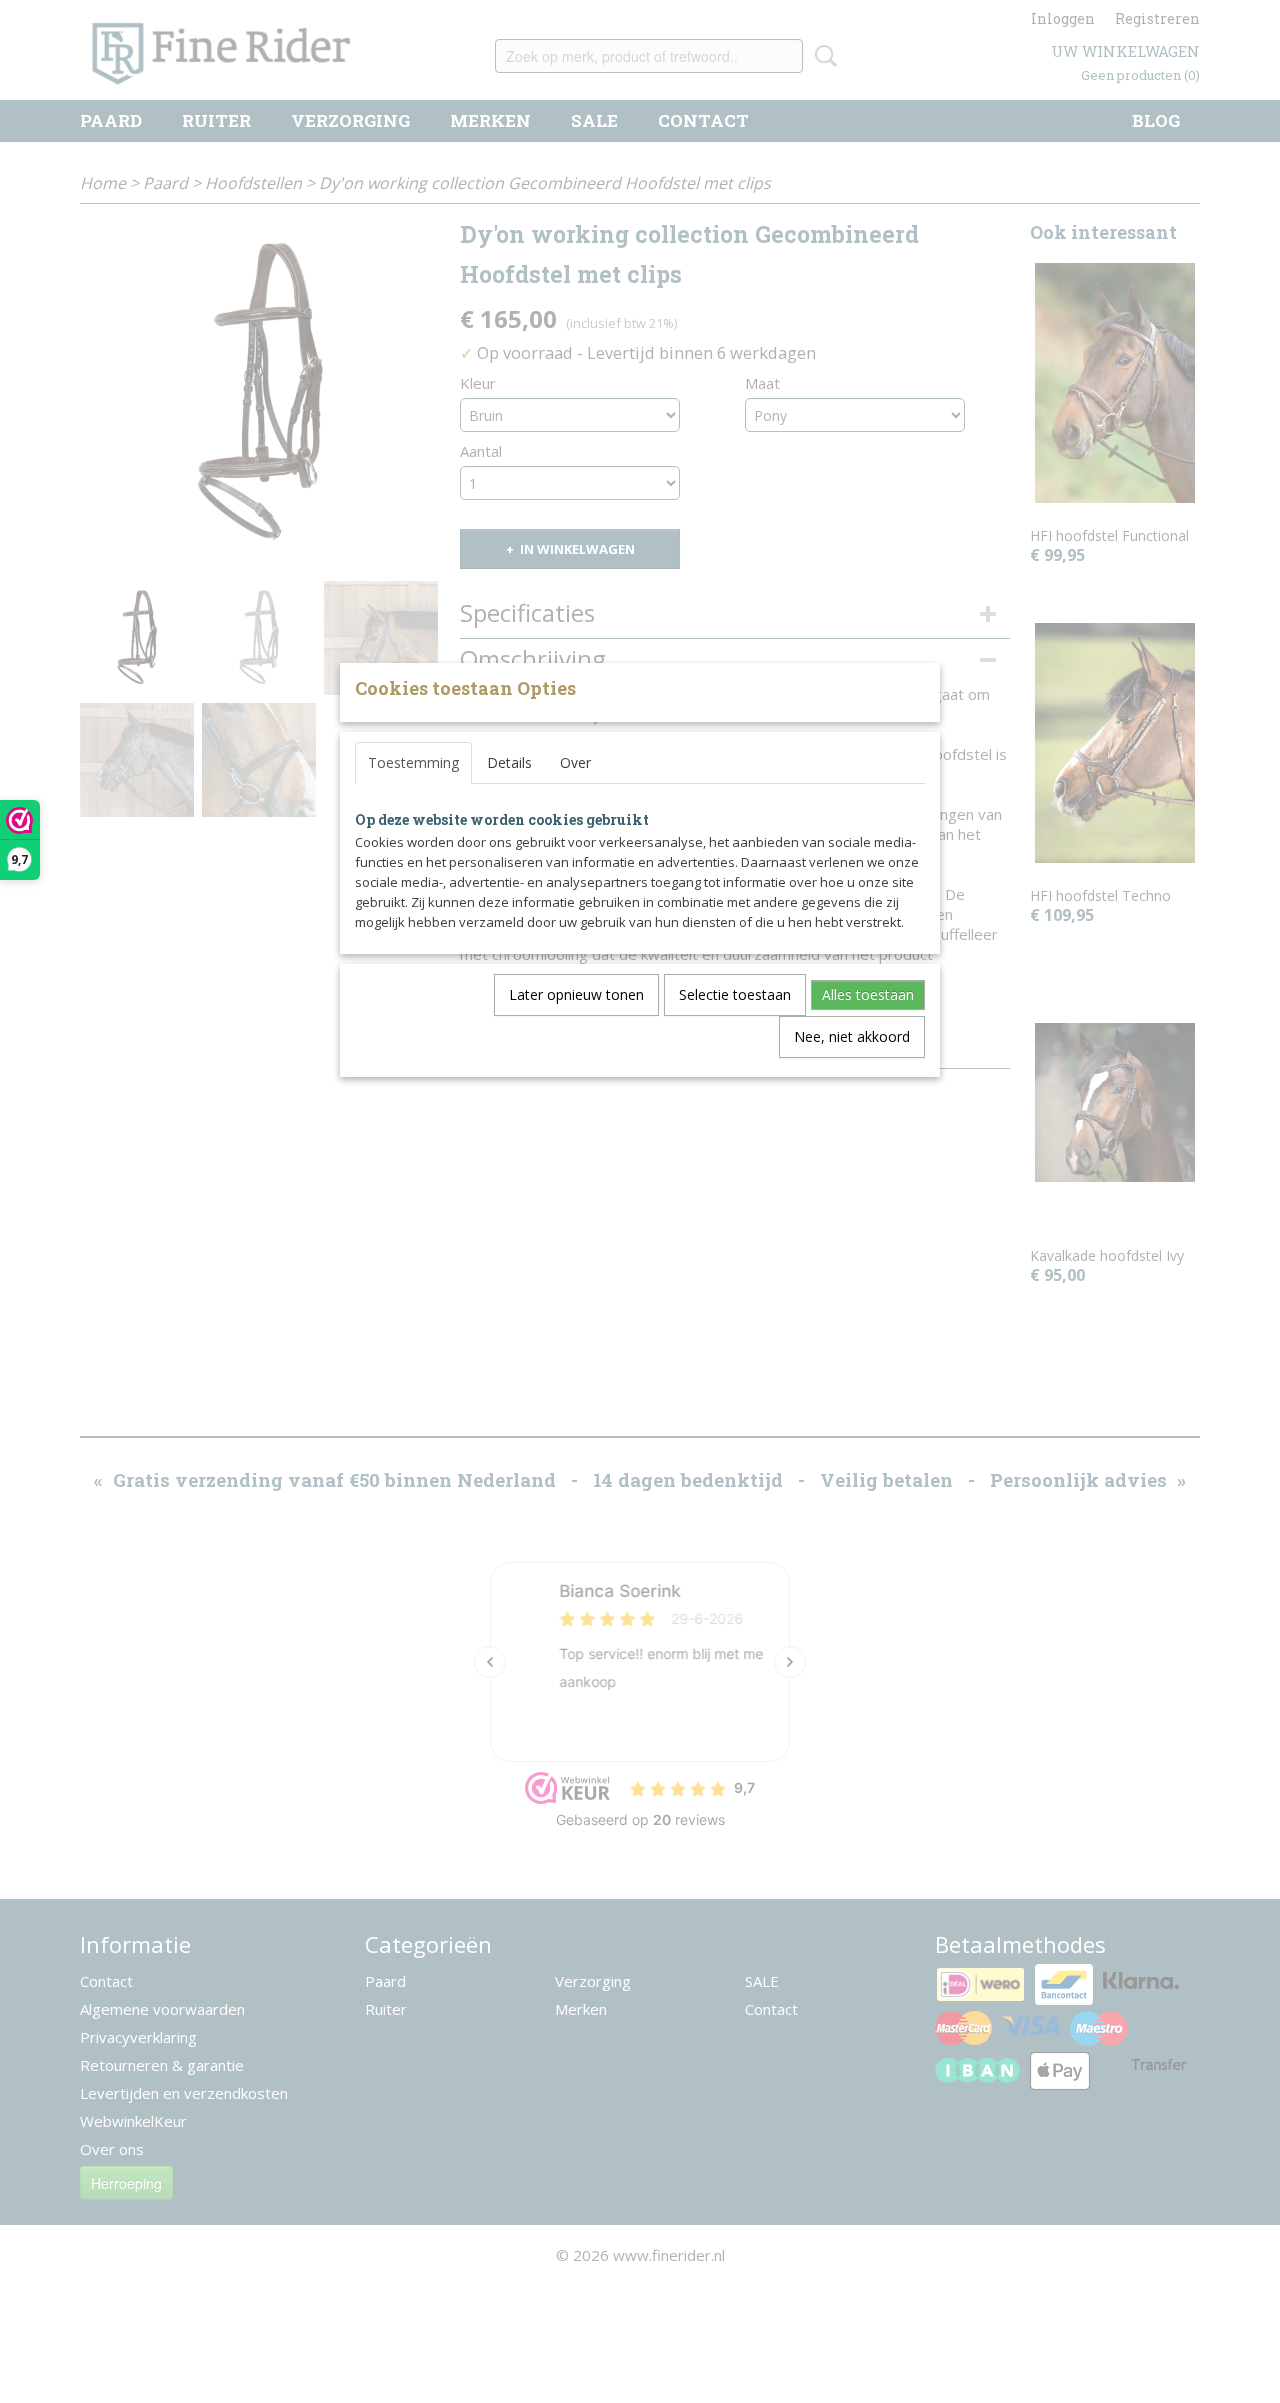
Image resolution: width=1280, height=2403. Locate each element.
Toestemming (413, 762)
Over (575, 762)
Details (509, 762)
